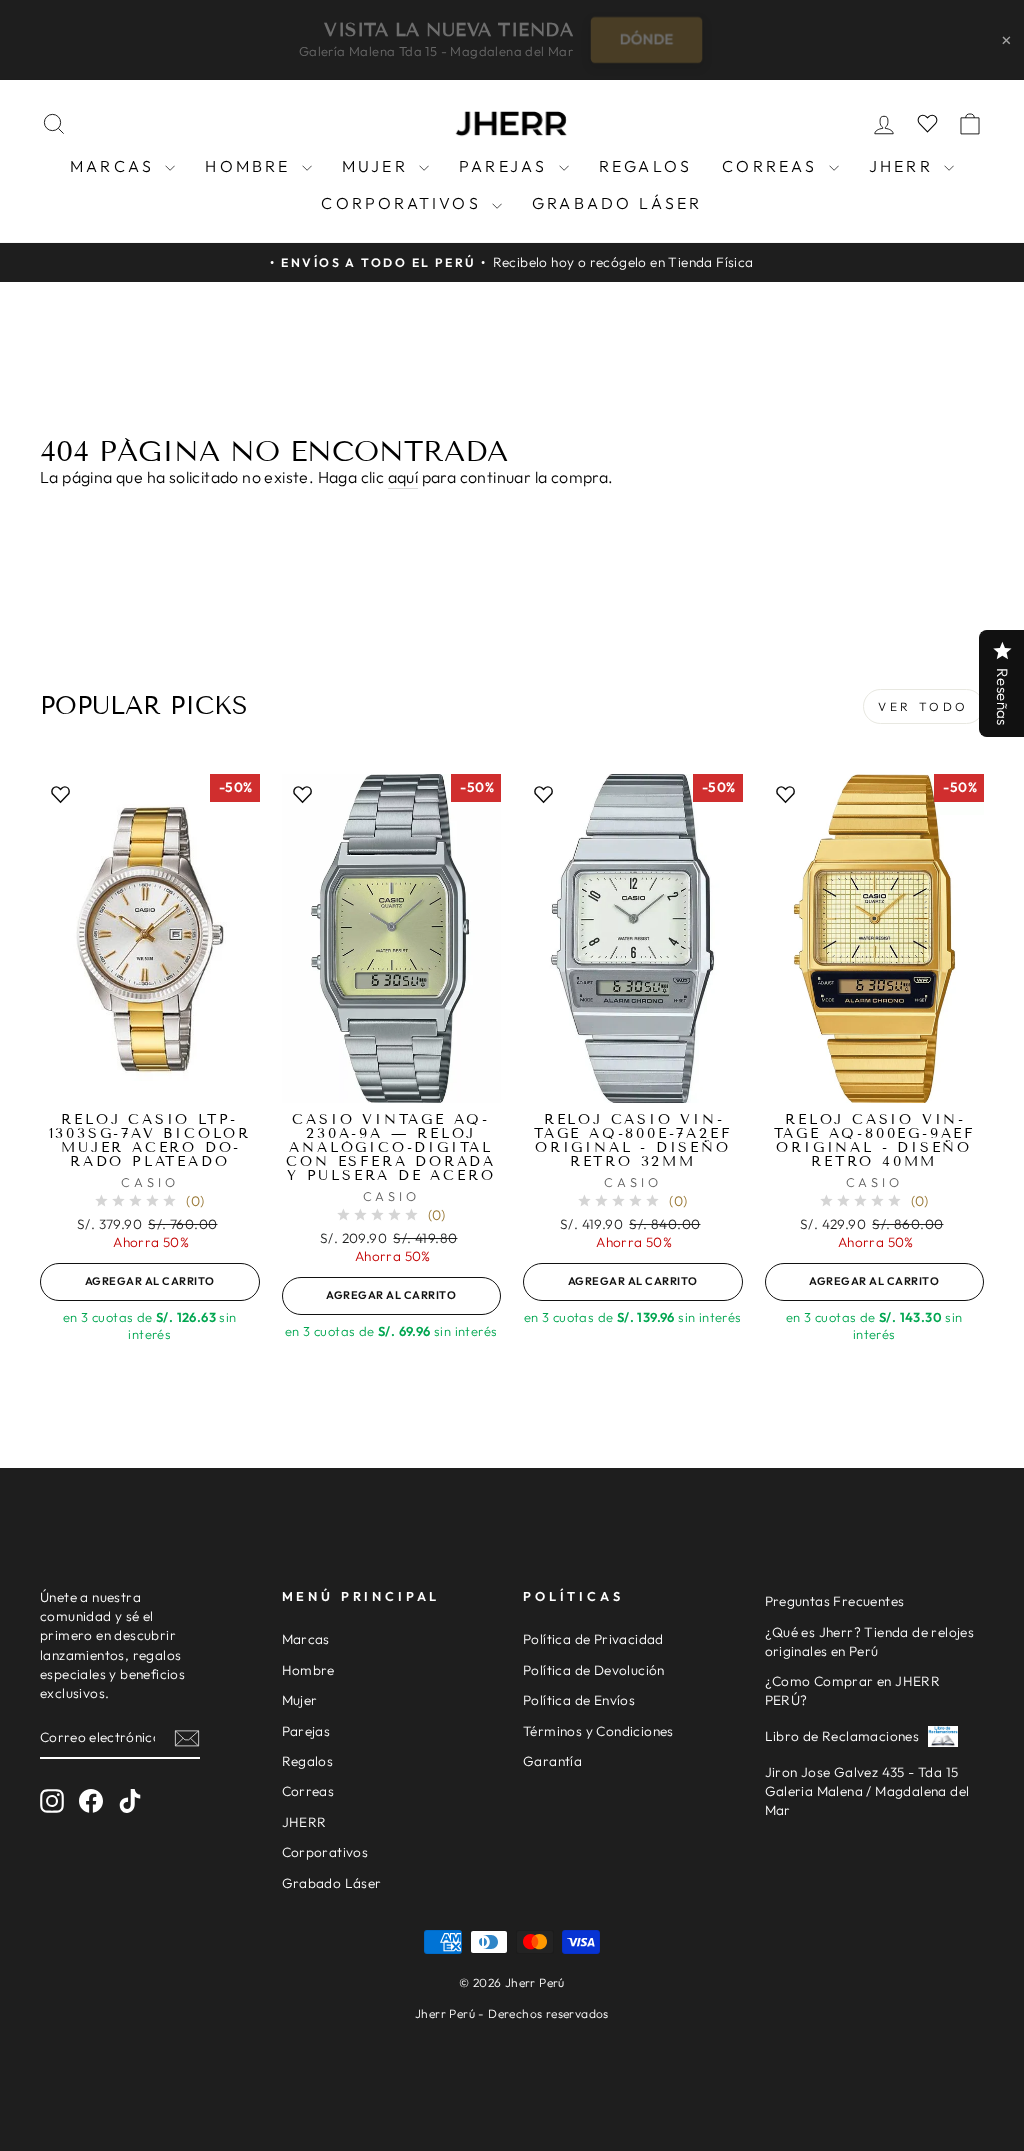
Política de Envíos (579, 1700)
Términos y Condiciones (598, 1731)
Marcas (115, 166)
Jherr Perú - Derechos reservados (512, 2013)
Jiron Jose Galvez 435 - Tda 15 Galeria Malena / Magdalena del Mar (867, 1791)
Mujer (378, 166)
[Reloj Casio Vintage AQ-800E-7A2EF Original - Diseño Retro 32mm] (633, 938)
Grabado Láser (617, 203)
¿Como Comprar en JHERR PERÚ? (853, 1690)
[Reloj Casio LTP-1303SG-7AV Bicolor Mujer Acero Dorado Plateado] (150, 938)
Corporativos (404, 203)
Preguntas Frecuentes (835, 1601)
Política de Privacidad (593, 1639)
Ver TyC (633, 39)
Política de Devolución (594, 1670)
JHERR (904, 166)
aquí (403, 477)
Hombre (250, 166)
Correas (773, 166)
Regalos (645, 166)
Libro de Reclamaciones (842, 1736)
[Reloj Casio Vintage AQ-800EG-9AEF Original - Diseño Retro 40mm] (875, 938)
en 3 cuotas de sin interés (150, 1325)
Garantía (552, 1761)
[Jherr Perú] (512, 124)
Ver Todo (923, 706)
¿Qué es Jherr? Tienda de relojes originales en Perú (870, 1641)
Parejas (506, 166)
